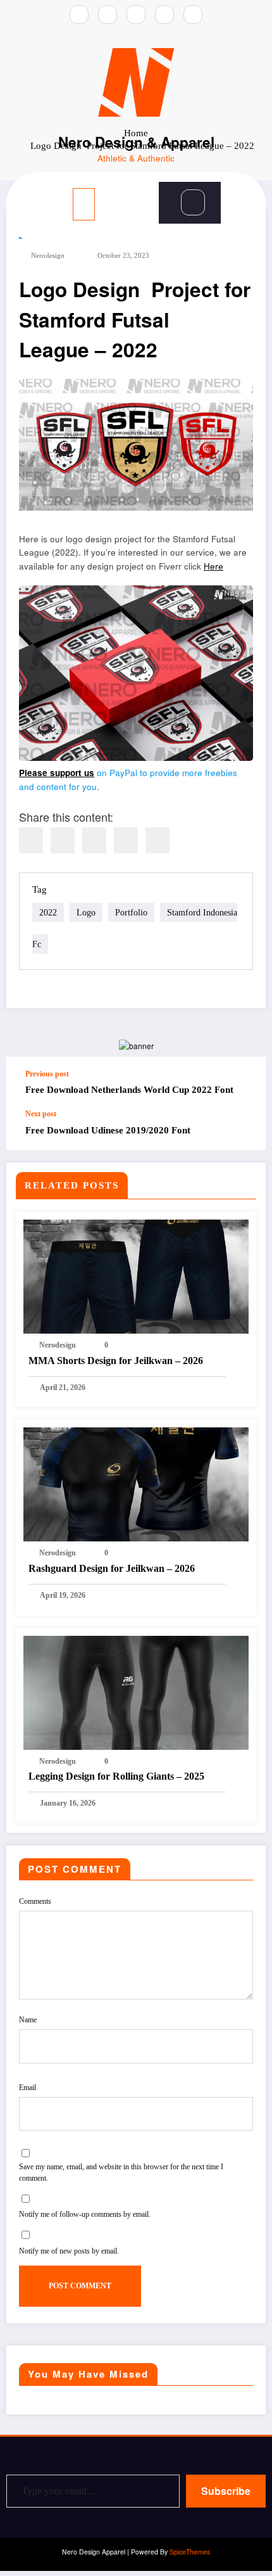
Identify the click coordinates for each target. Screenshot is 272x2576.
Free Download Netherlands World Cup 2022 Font (129, 1090)
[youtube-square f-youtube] (164, 15)
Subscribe (226, 2491)
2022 (48, 912)
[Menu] (84, 204)
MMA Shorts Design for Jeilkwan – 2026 (116, 1361)
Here (213, 566)
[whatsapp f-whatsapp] (136, 15)
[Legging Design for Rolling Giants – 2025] (136, 1691)
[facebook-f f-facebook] (108, 15)
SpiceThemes (190, 2552)
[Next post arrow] (243, 1130)
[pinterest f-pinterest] (193, 15)
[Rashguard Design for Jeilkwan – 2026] (136, 1483)
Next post (41, 1114)
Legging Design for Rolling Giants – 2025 (116, 1776)
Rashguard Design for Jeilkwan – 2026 (112, 1568)
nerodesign (48, 256)
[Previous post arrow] (243, 1083)
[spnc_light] (235, 202)
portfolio (131, 912)
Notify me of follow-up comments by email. (85, 2214)
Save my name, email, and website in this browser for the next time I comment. (121, 2172)
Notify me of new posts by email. (69, 2251)
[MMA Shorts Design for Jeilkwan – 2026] (136, 1275)
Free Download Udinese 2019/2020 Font (108, 1130)
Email (28, 2088)
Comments (35, 1901)
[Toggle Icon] (153, 191)
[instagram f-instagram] (79, 15)
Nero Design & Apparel (136, 142)
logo (86, 912)
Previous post (47, 1074)
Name (28, 2020)
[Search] (193, 202)
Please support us (57, 773)
